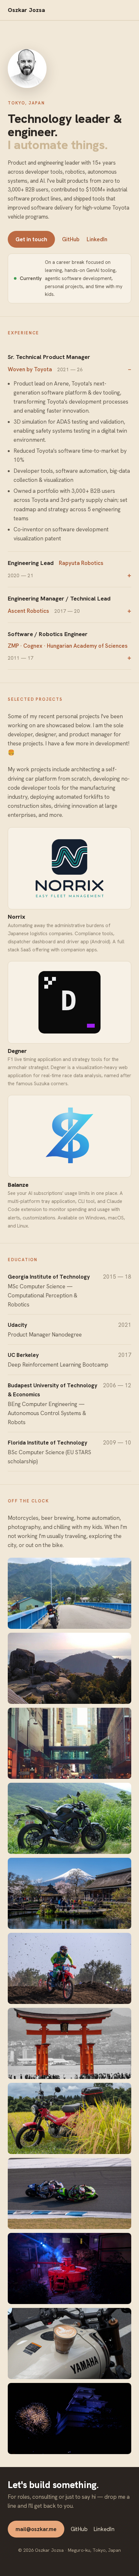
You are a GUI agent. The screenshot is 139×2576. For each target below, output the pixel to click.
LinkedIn (97, 239)
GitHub (71, 239)
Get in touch (31, 239)
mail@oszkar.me (36, 2529)
